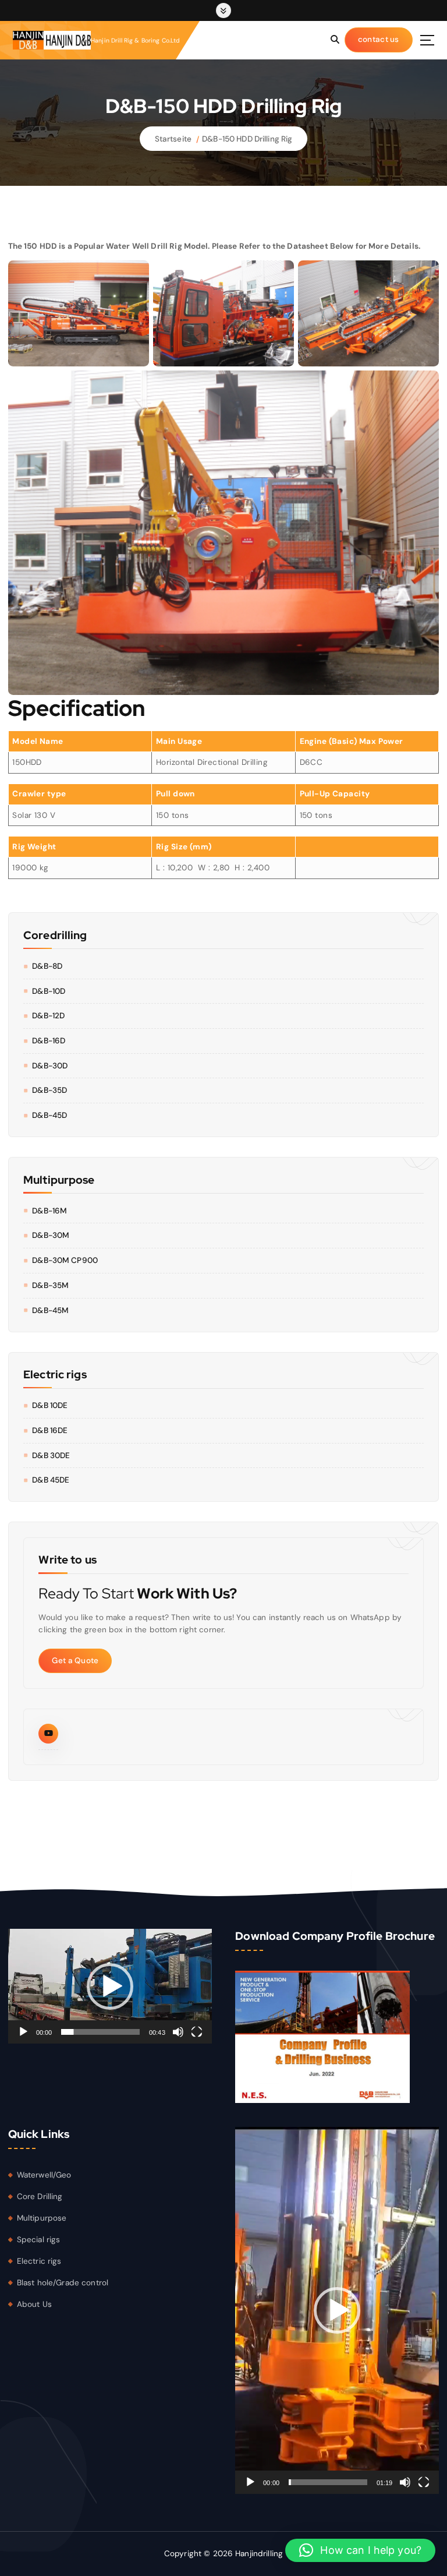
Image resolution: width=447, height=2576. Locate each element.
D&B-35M (50, 1285)
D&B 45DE (51, 1480)
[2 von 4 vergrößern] (279, 323)
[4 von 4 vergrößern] (424, 542)
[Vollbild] (197, 2032)
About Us (34, 2304)
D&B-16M (49, 1211)
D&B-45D (49, 1115)
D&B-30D (50, 1066)
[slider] (100, 2032)
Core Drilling (40, 2196)
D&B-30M (51, 1235)
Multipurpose (42, 2218)
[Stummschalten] (178, 2032)
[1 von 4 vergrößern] (134, 323)
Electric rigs (39, 2261)
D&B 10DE (50, 1405)
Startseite (173, 139)
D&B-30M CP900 (65, 1260)
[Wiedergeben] (23, 2032)
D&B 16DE (50, 1430)
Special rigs (39, 2240)
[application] (110, 1986)
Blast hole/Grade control (63, 2283)
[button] (110, 1986)
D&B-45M (50, 1310)
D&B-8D (47, 966)
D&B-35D (49, 1090)
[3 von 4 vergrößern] (424, 323)
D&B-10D (49, 991)
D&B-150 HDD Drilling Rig (247, 139)
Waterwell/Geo (44, 2175)
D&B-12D (48, 1016)
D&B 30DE (51, 1455)
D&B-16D (49, 1041)
